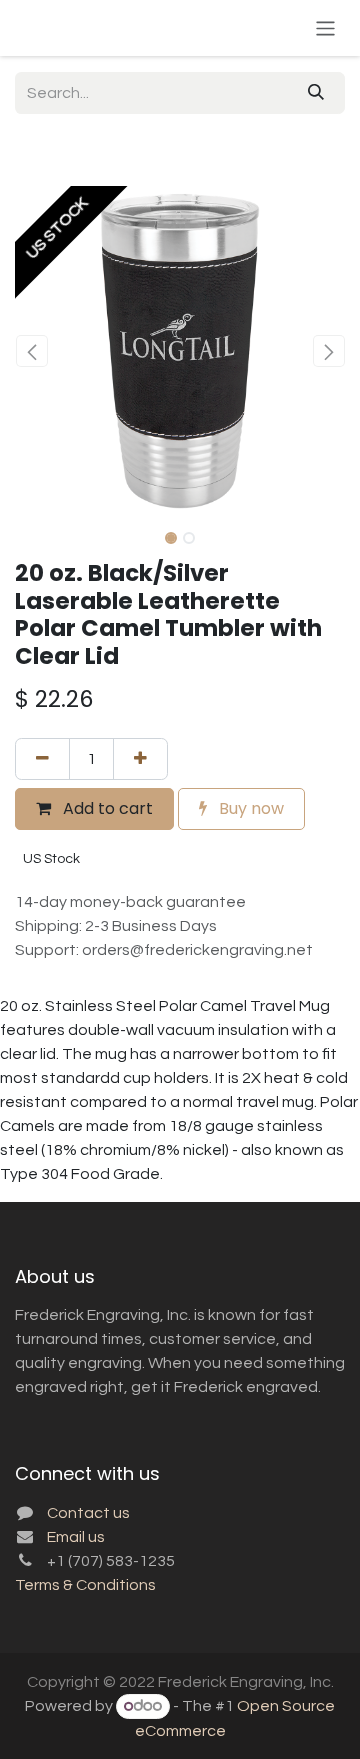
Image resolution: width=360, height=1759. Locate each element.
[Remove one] (42, 759)
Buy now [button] (249, 808)
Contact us (88, 1513)
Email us (76, 1537)
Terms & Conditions (85, 1585)
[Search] (316, 93)
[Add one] (140, 759)
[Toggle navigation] (325, 27)
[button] (31, 351)
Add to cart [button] (106, 808)
